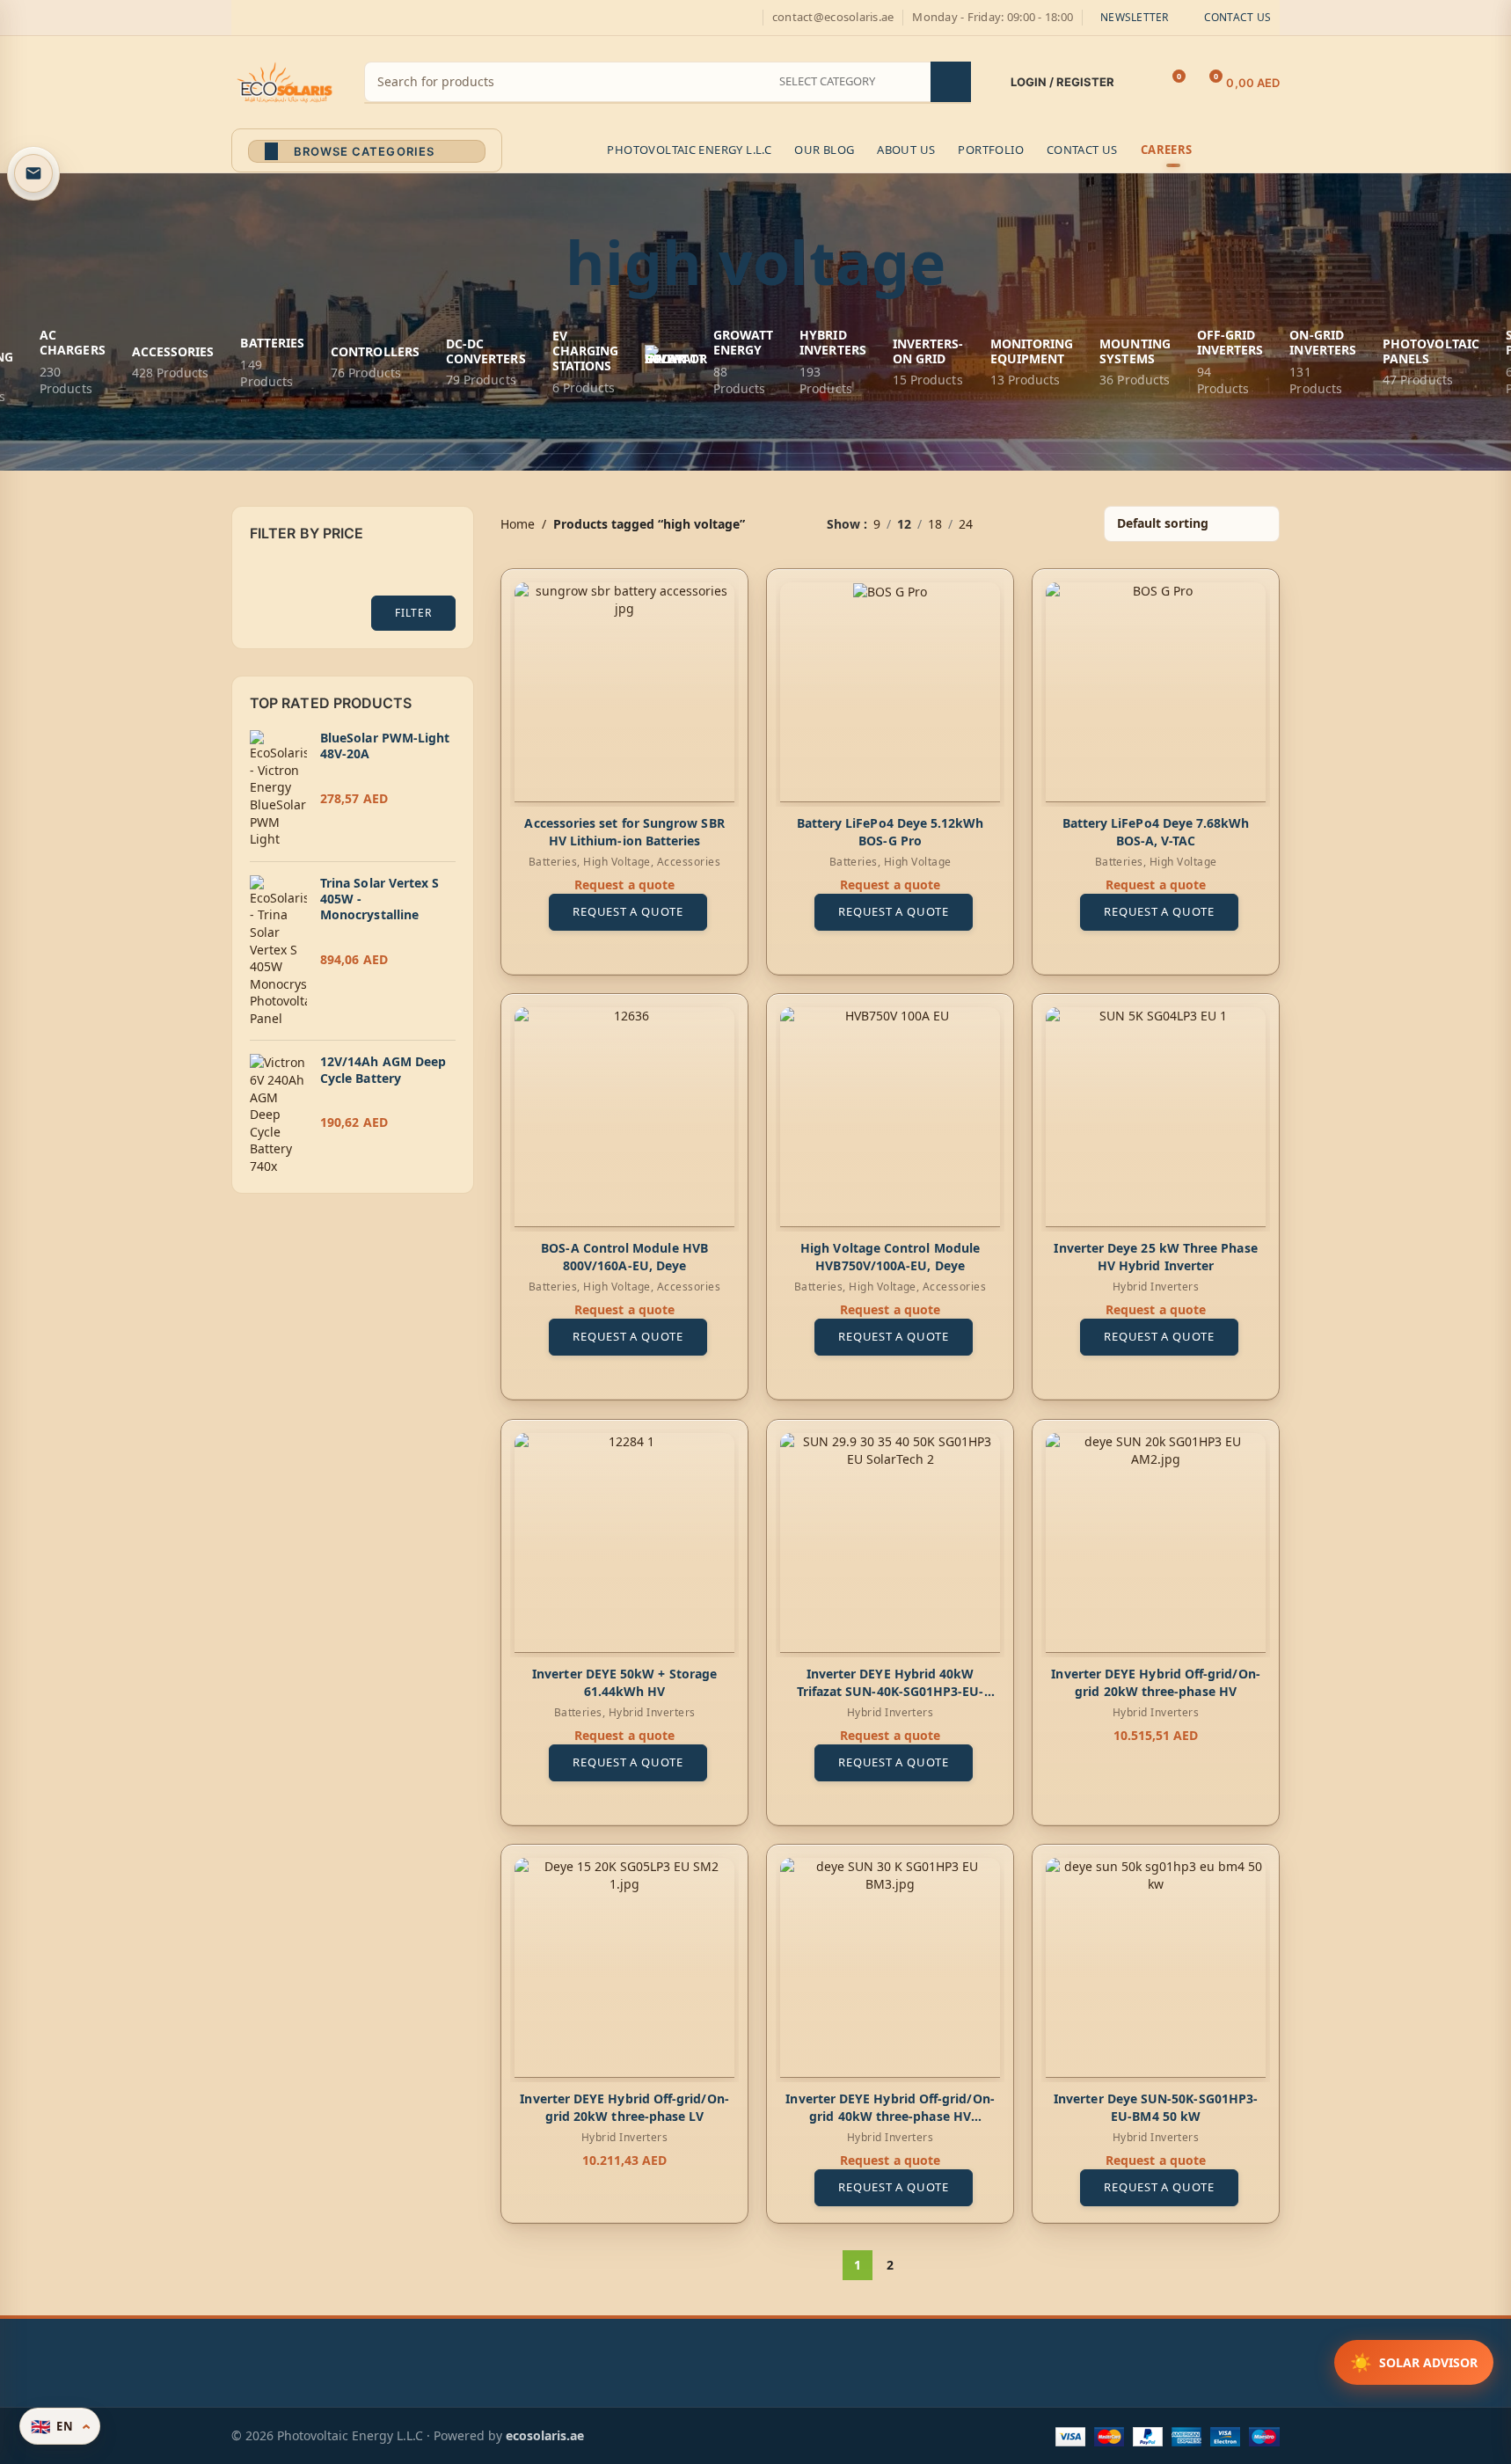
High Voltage (617, 862)
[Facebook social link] (242, 18)
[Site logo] (285, 80)
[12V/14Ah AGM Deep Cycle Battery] (278, 1114)
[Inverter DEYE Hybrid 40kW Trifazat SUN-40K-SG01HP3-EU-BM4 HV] (890, 1543)
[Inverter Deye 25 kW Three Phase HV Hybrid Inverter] (1156, 1117)
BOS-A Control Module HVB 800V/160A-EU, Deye (624, 1258)
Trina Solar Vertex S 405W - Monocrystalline (380, 899)
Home (518, 524)
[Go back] (544, 262)
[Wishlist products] (1139, 83)
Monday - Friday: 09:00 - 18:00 (993, 17)
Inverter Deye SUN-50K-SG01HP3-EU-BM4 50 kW (1156, 2107)
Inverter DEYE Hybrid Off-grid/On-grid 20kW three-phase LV (624, 2107)
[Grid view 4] (1069, 524)
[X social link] (263, 18)
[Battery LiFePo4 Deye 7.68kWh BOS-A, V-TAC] (1156, 692)
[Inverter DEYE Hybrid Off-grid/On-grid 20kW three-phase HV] (1156, 1543)
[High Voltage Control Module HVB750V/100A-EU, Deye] (890, 1117)
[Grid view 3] (1041, 524)
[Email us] (33, 173)
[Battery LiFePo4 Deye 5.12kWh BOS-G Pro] (890, 692)
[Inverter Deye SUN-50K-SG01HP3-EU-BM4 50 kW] (1156, 1968)
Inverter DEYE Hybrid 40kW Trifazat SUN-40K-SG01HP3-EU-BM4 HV (890, 1691)
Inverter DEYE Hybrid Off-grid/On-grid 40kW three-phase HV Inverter (890, 2116)
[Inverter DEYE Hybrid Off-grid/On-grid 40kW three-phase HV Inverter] (890, 1968)
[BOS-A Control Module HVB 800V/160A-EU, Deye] (624, 1117)
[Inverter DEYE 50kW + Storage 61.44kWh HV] (624, 1543)
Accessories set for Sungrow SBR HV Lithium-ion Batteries (624, 832)
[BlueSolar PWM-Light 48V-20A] (278, 789)
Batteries (552, 862)
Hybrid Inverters (1156, 1287)
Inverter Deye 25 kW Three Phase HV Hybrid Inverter (1155, 1258)
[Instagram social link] (284, 18)
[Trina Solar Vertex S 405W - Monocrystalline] (278, 951)
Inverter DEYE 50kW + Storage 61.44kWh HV (624, 1682)
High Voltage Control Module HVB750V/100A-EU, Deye (890, 1258)
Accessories (688, 862)
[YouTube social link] (305, 18)
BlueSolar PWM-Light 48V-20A (385, 746)
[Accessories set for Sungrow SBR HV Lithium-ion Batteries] (624, 692)
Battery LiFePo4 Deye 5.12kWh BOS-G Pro (890, 832)
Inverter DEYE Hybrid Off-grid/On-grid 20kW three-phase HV (1155, 1682)
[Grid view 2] (1014, 524)
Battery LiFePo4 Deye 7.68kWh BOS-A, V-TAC (1155, 832)
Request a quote (628, 911)
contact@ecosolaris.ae (833, 17)
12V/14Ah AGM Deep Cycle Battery (383, 1070)
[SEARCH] (951, 82)
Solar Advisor (1414, 2362)
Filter (413, 613)
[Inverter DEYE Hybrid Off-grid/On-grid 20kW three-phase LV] (624, 1968)
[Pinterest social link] (326, 18)
